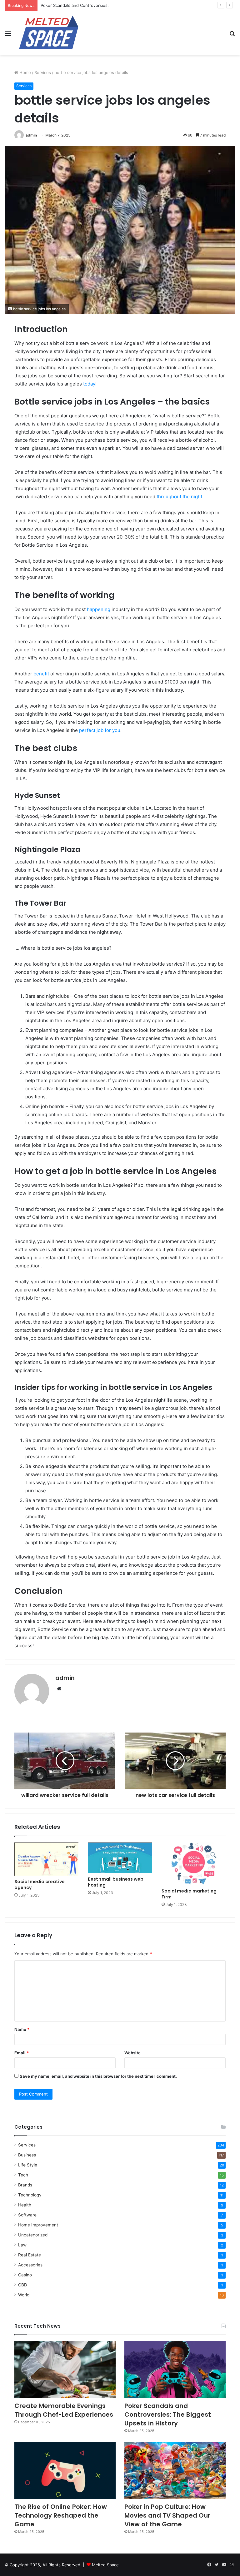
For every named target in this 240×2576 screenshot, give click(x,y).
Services (43, 72)
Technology (30, 2195)
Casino (25, 2275)
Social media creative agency (40, 1885)
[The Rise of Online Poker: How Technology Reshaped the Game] (65, 2471)
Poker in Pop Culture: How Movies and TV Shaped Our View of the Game (167, 2515)
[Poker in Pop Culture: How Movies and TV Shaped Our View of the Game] (175, 2471)
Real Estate (30, 2255)
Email (22, 2053)
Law (22, 2245)
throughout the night (179, 497)
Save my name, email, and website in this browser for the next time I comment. (98, 2076)
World (24, 2295)
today (89, 384)
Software (27, 2215)
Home (25, 72)
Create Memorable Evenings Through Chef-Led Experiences (64, 2410)
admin (31, 135)
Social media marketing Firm (189, 1894)
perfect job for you (100, 730)
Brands (25, 2185)
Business (27, 2155)
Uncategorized (33, 2235)
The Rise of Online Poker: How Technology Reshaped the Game (61, 2515)
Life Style (28, 2165)
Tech (23, 2175)
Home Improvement (38, 2225)
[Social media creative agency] (46, 1859)
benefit (41, 674)
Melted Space (105, 2565)
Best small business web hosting (116, 1882)
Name (22, 2029)
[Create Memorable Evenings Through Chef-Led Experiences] (65, 2369)
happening (99, 609)
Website (132, 2053)
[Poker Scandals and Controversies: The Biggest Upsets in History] (175, 2369)
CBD (23, 2285)
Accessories (30, 2265)
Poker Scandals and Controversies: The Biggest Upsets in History (105, 5)
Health (25, 2205)
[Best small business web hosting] (120, 1858)
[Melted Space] (49, 33)
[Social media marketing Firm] (194, 1864)
